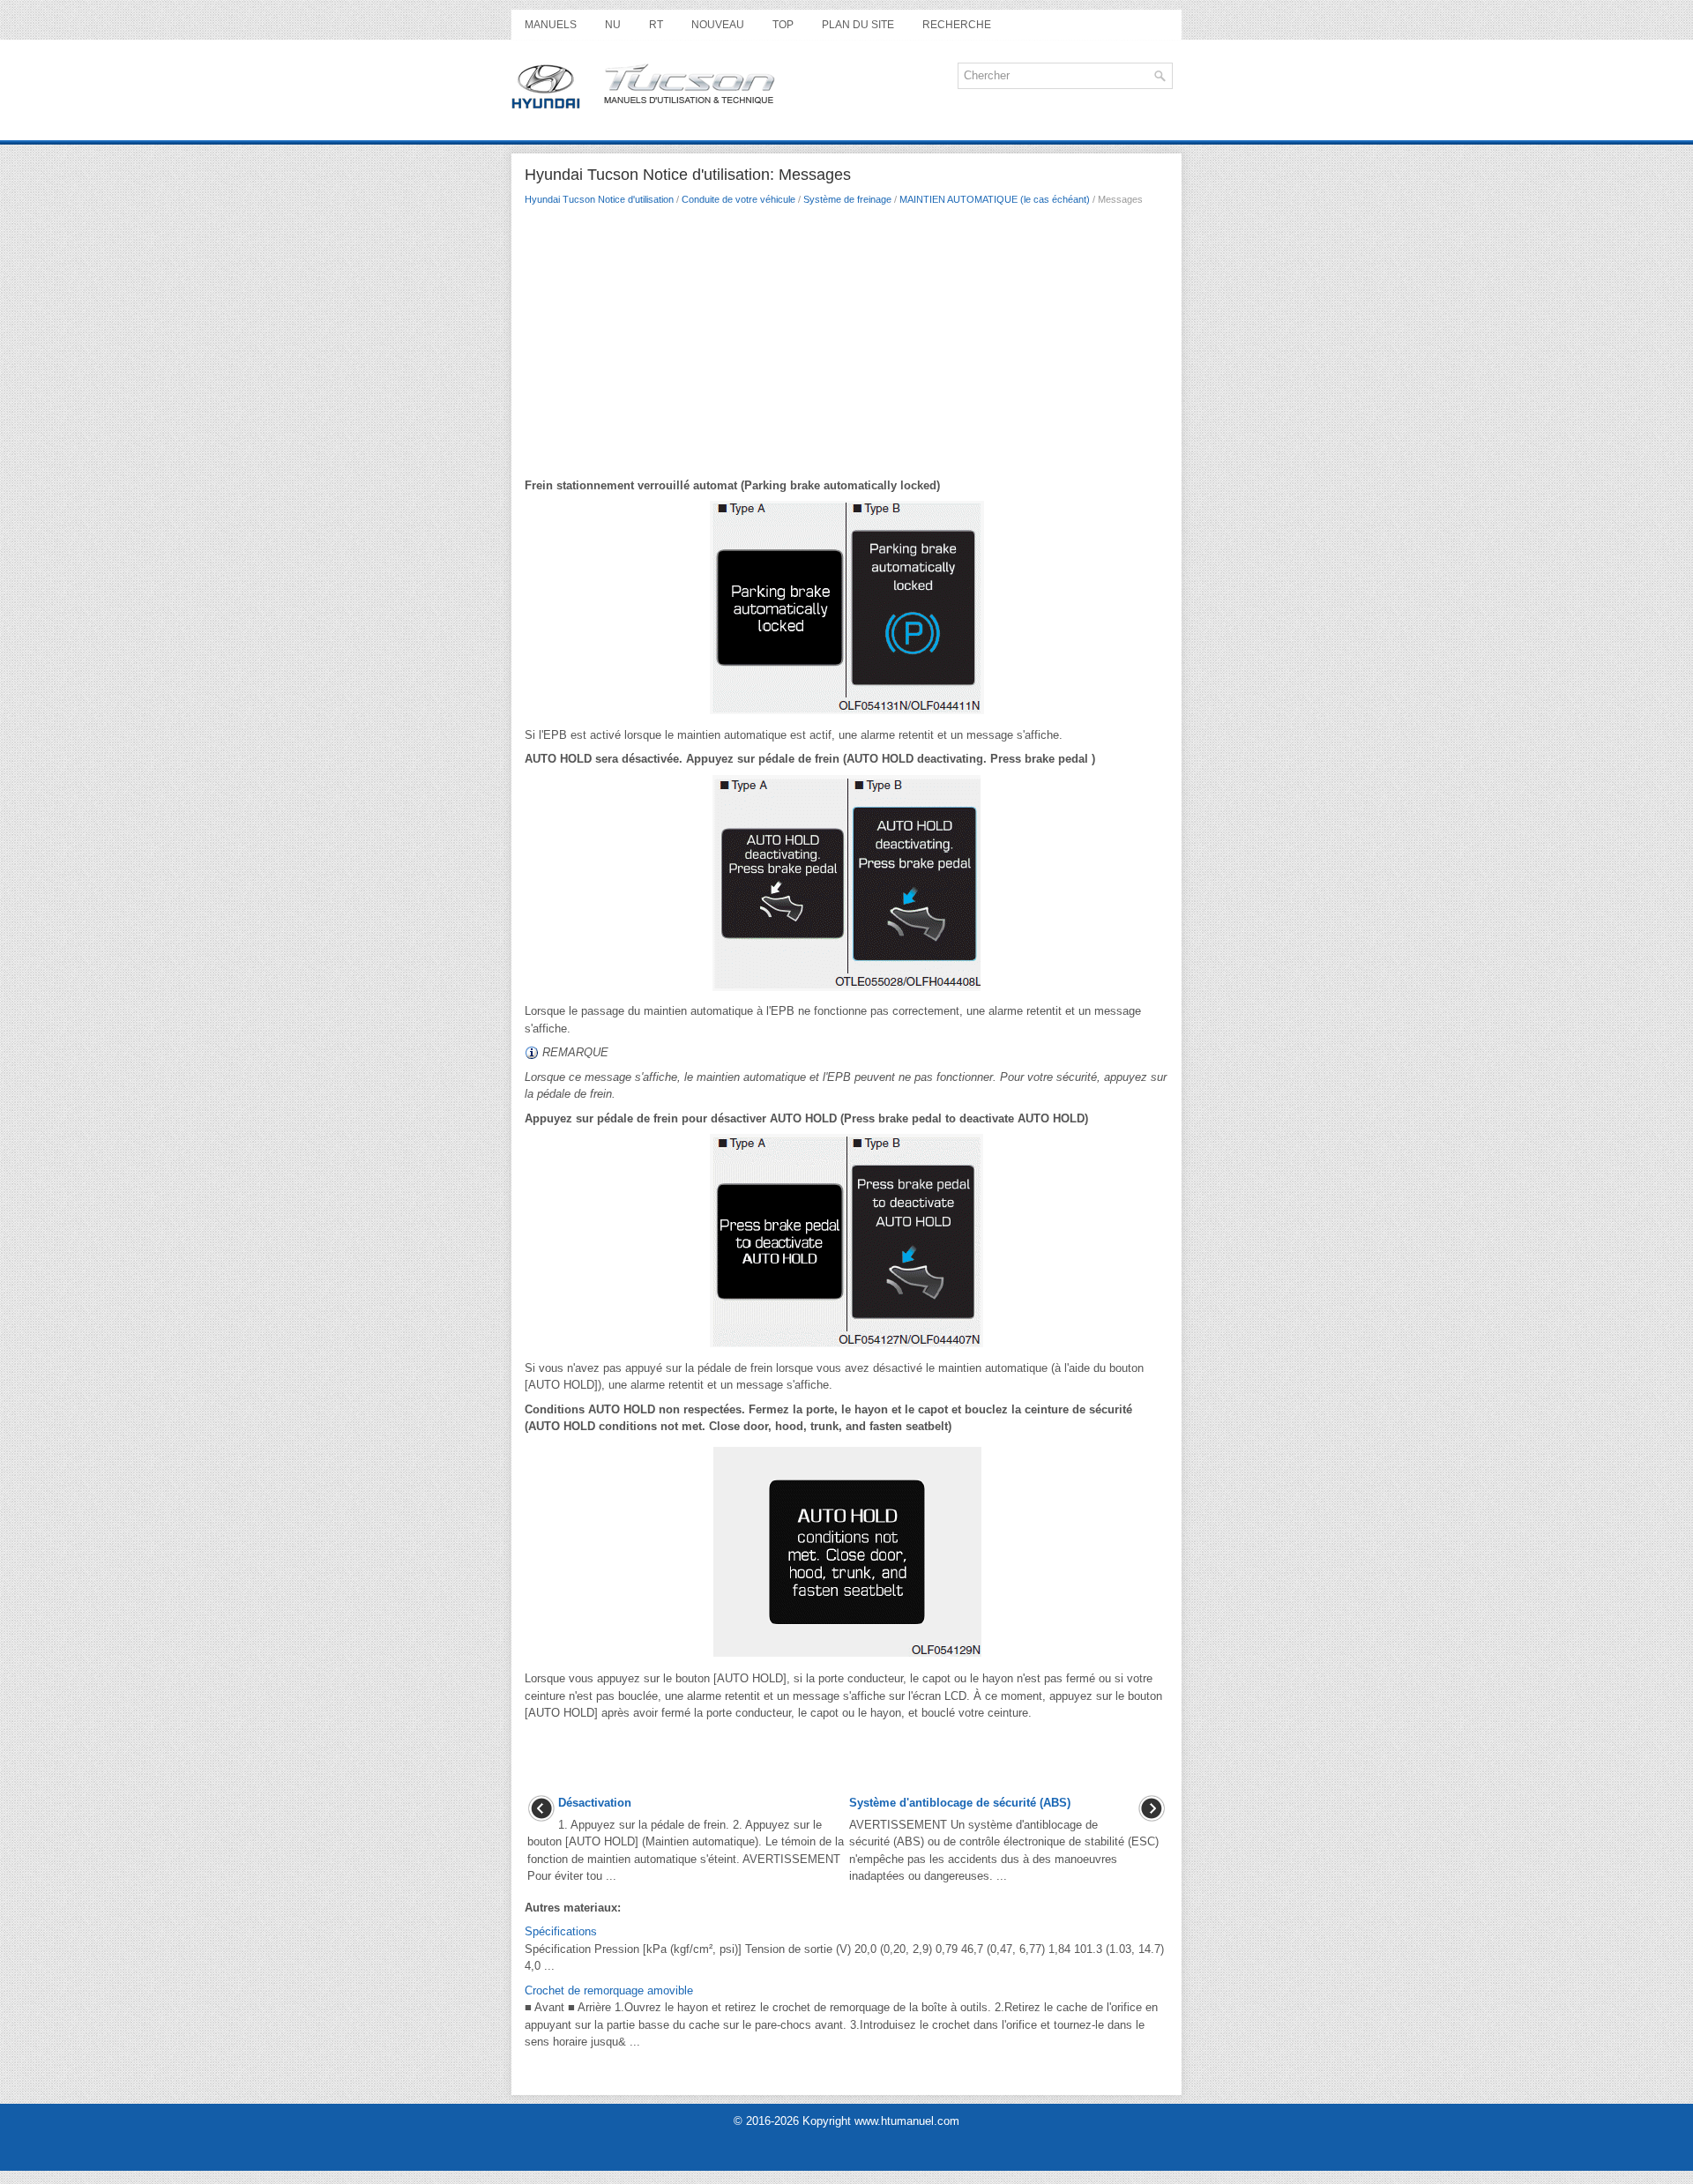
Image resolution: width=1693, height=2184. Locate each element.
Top (783, 25)
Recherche (957, 25)
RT (656, 25)
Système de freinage (847, 199)
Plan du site (858, 25)
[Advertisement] (846, 347)
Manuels (551, 25)
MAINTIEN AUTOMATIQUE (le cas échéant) (995, 199)
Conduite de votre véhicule (738, 199)
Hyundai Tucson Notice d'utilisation (599, 199)
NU (613, 25)
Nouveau (718, 25)
